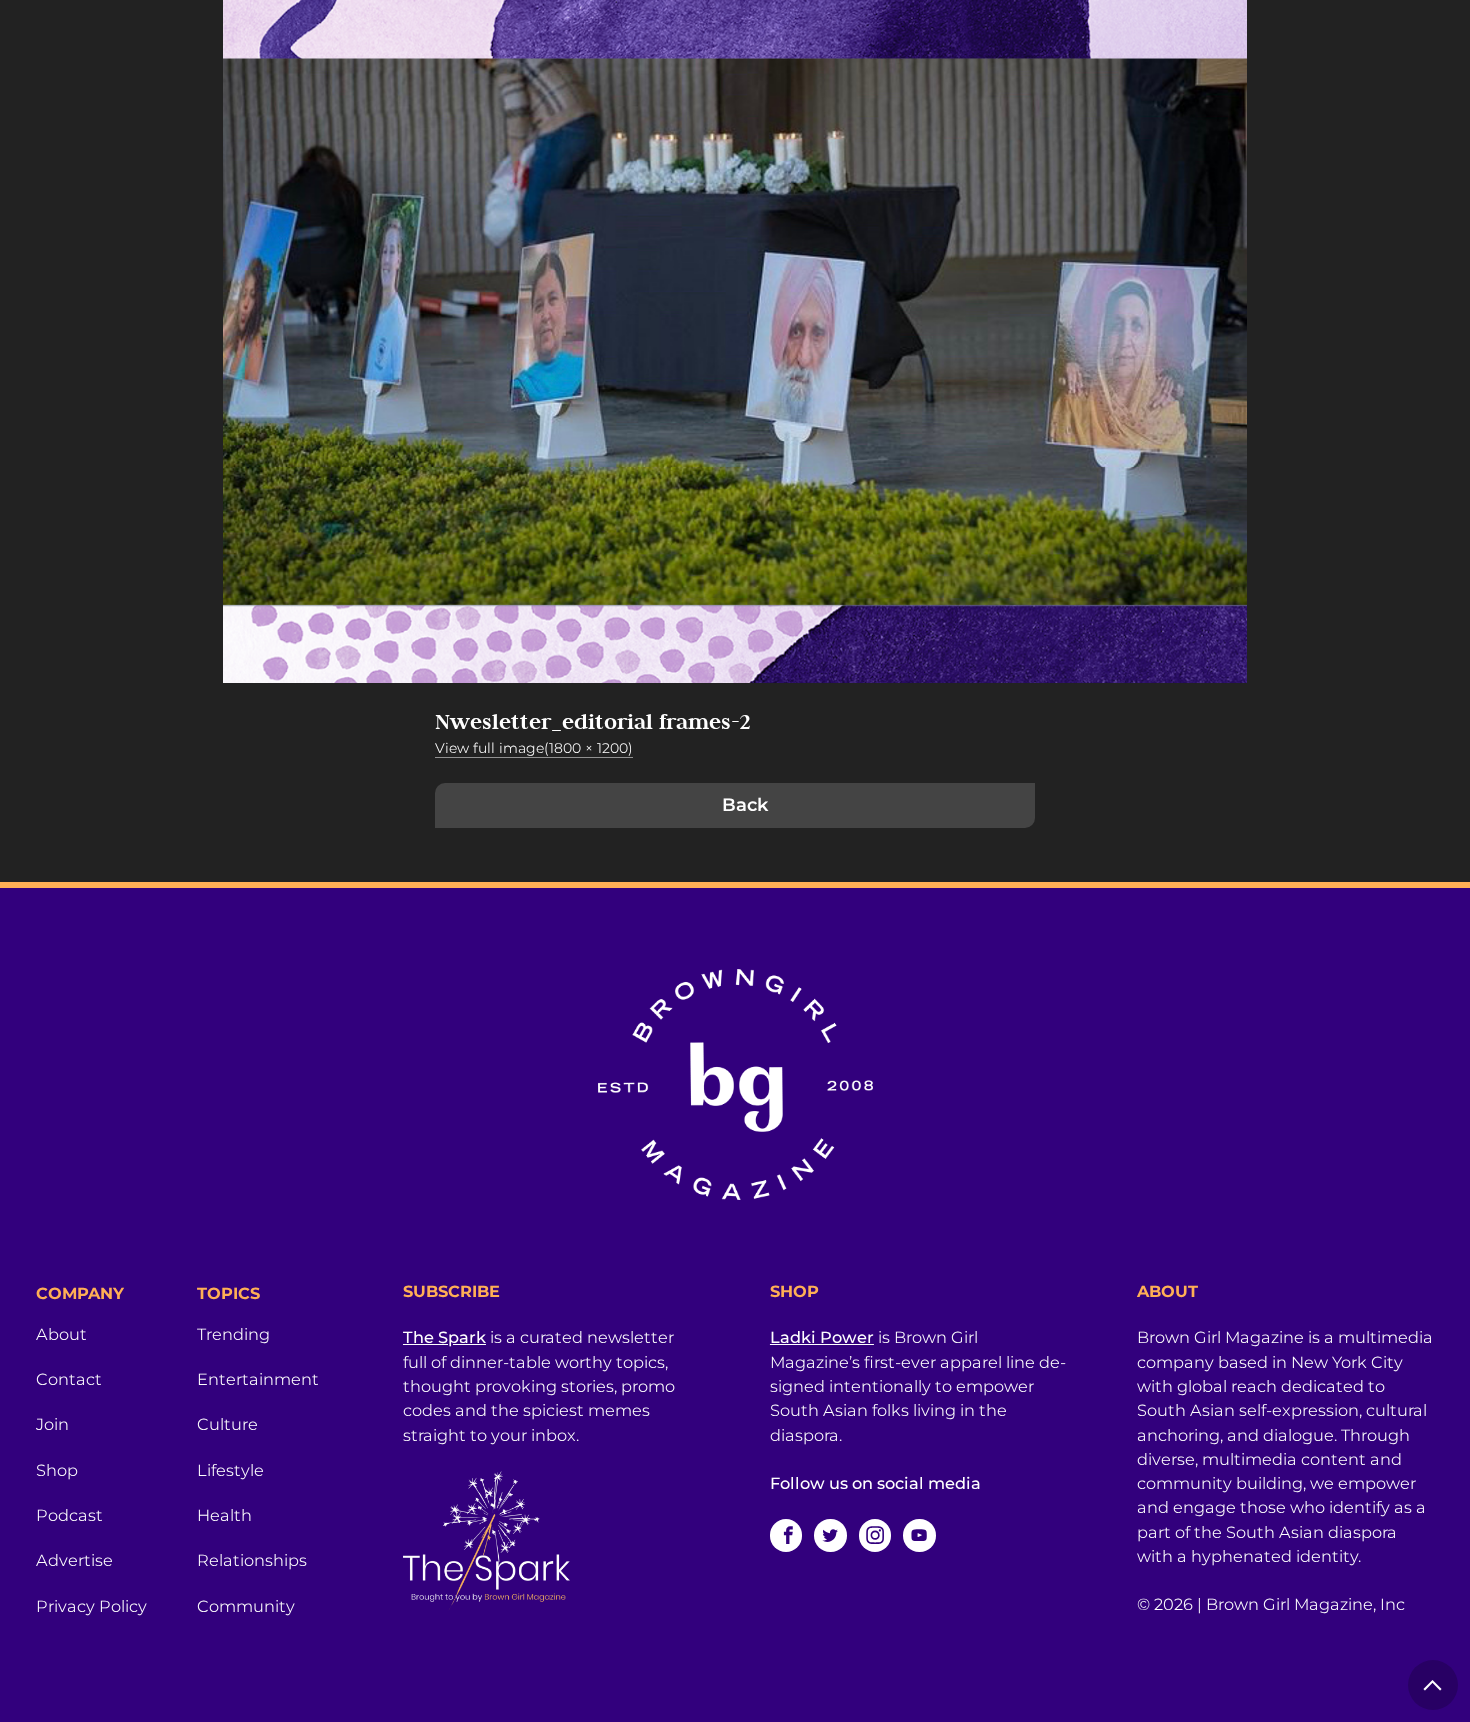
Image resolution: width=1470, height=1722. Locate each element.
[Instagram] (875, 1535)
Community (246, 1606)
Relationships (252, 1560)
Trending (233, 1334)
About (61, 1334)
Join (52, 1424)
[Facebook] (786, 1535)
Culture (227, 1424)
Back (745, 805)
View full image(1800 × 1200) (534, 748)
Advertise (74, 1560)
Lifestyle (230, 1470)
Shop (57, 1470)
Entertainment (258, 1379)
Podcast (69, 1515)
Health (224, 1515)
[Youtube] (919, 1535)
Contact (69, 1379)
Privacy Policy (91, 1606)
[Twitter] (830, 1535)
